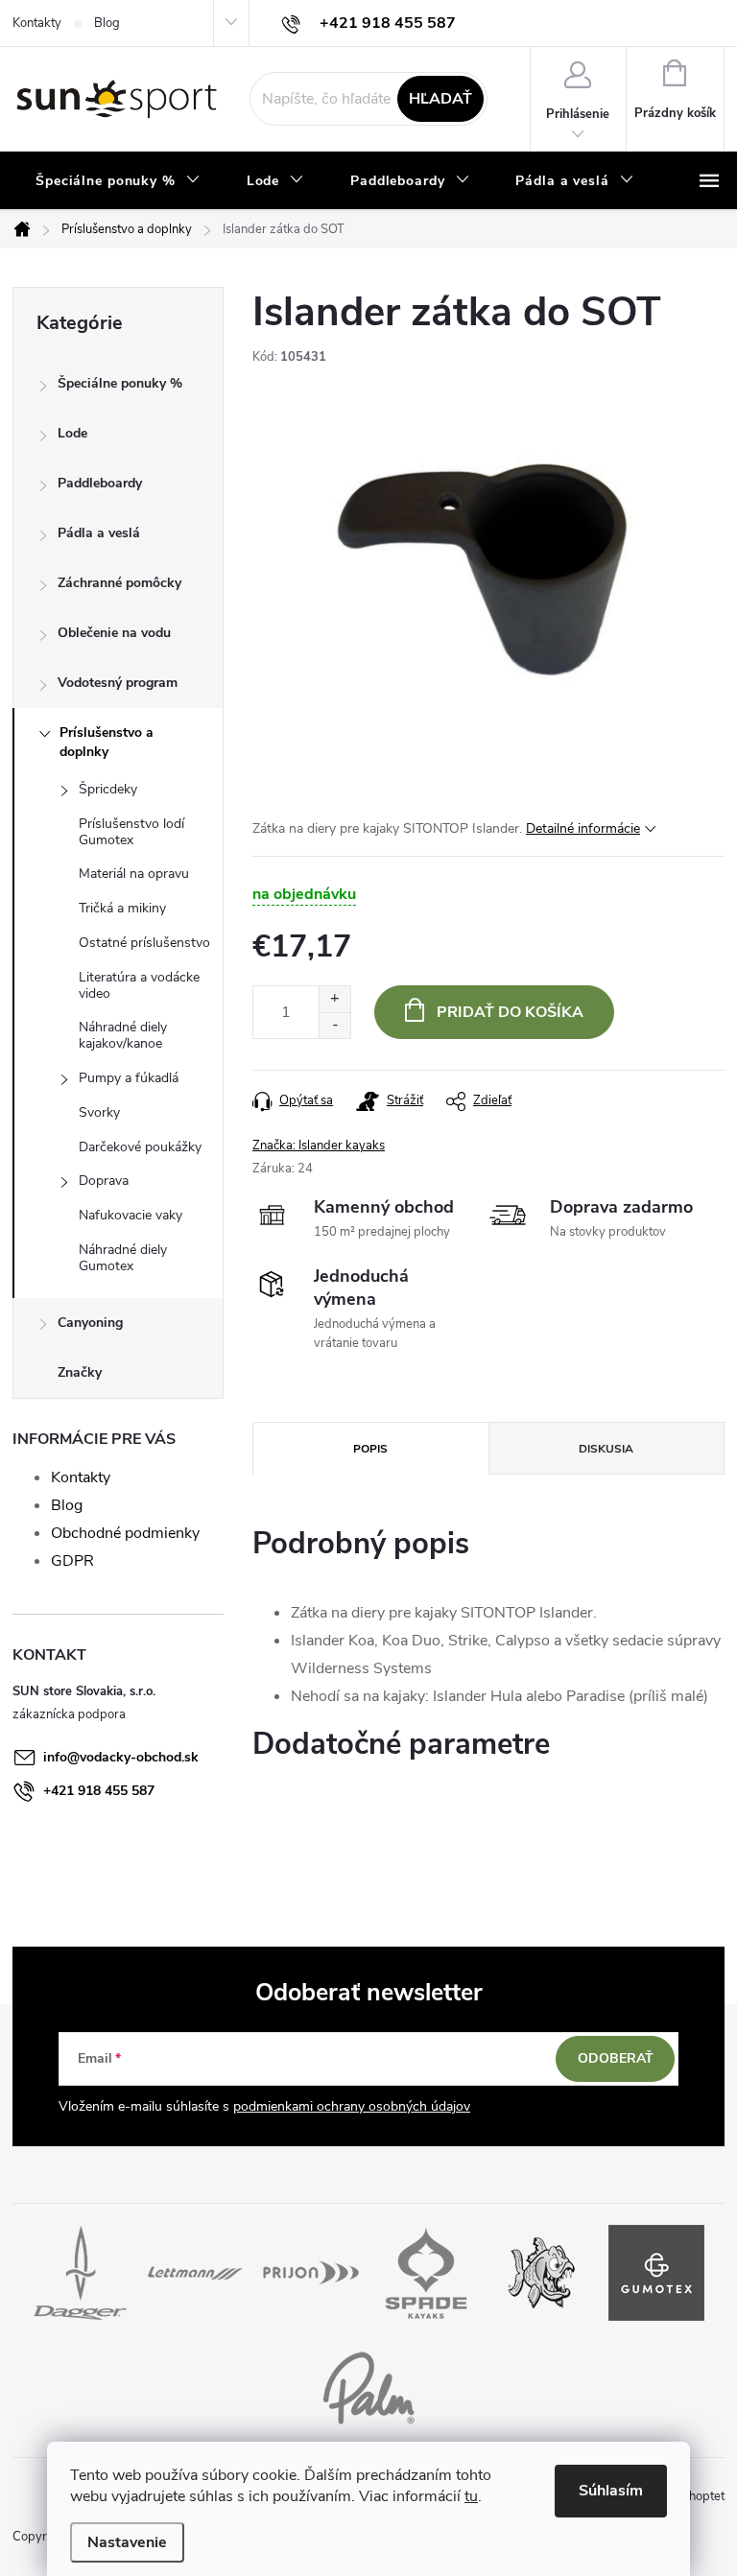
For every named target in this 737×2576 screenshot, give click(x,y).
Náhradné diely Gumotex (123, 1258)
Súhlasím (611, 2491)
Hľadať (440, 99)
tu (471, 2496)
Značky (80, 1372)
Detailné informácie (583, 828)
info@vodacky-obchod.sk (121, 1757)
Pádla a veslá (99, 533)
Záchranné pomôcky (119, 583)
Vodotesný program (118, 683)
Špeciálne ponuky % (120, 383)
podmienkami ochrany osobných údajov (352, 2106)
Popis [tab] (370, 1449)
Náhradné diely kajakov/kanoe (123, 1035)
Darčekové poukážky (140, 1147)
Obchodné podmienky (125, 1533)
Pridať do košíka (510, 1012)
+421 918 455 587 (99, 1791)
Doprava (104, 1181)
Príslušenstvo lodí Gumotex (131, 832)
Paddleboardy (100, 483)
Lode (72, 433)
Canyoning (90, 1323)
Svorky (99, 1112)
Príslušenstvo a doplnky (107, 742)
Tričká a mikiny (122, 908)
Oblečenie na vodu (114, 633)
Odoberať (616, 2058)
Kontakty (37, 23)
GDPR (72, 1561)
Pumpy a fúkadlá (129, 1078)
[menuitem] (118, 181)
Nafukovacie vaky (131, 1215)
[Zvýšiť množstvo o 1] (334, 999)
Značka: (319, 1146)
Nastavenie (127, 2542)
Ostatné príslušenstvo (144, 943)
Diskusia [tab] (606, 1449)
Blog (107, 23)
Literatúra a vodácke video (139, 985)
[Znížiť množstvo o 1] (334, 1025)
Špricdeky (108, 789)
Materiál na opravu (134, 874)
